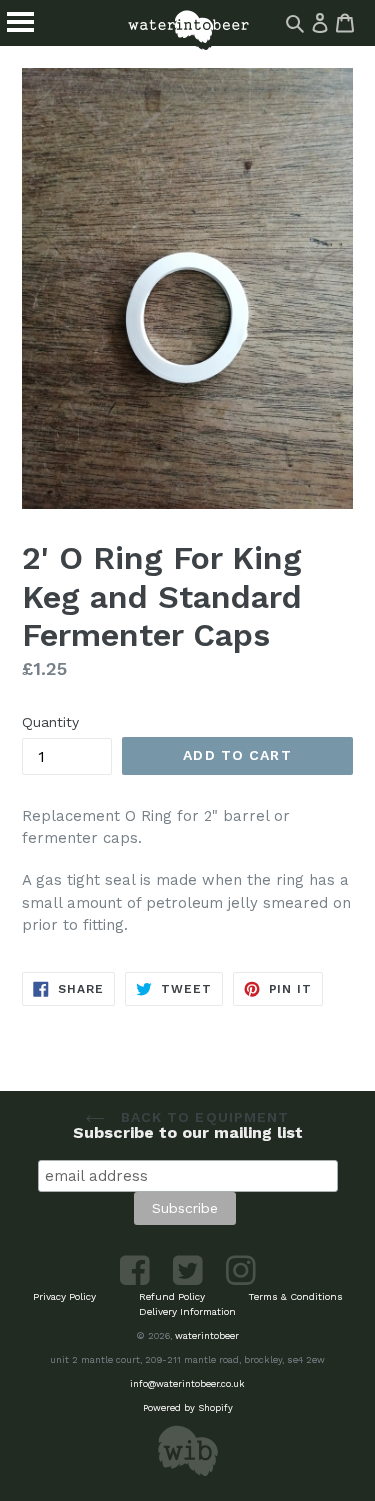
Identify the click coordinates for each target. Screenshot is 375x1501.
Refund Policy (172, 1296)
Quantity (50, 722)
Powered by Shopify (188, 1407)
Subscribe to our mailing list (188, 1132)
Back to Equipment (202, 1117)
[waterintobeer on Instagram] (241, 1281)
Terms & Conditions (295, 1296)
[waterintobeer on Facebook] (136, 1281)
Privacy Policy (64, 1296)
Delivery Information (187, 1311)
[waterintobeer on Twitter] (189, 1281)
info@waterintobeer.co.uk (187, 1383)
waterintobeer (207, 1335)
